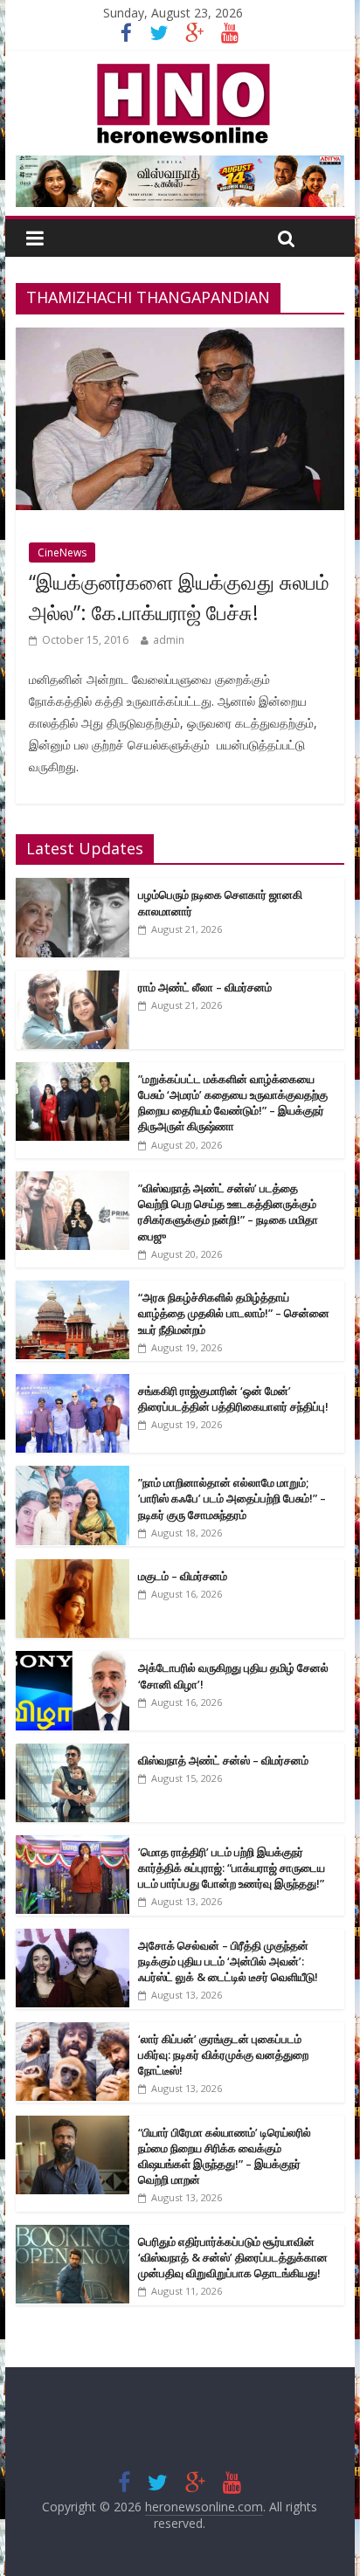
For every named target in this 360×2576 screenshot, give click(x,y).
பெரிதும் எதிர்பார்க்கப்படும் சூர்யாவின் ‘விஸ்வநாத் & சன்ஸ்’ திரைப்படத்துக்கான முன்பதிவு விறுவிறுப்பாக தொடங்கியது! (233, 2257)
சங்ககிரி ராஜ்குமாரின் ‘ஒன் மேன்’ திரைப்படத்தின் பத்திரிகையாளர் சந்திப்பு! (233, 1398)
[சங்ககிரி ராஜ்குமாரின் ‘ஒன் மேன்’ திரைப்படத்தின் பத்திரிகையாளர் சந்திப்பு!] (73, 1383)
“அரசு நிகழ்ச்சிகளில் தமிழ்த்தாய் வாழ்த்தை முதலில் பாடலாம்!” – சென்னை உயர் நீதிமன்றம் (234, 1313)
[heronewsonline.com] (180, 69)
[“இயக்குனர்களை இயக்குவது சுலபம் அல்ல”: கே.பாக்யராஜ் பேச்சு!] (180, 338)
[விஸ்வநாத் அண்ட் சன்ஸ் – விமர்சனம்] (73, 1753)
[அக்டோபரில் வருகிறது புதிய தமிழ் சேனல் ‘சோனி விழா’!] (73, 1660)
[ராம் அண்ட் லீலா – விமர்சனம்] (73, 980)
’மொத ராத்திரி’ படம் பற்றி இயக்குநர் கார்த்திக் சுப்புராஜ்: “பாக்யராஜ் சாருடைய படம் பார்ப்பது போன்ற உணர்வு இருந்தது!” (232, 1868)
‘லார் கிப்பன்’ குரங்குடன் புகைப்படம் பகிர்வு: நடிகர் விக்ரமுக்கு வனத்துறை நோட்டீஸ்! (223, 2055)
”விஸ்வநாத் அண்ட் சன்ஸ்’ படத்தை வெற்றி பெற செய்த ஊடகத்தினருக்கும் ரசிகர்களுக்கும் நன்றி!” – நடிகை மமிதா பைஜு (228, 1212)
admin (169, 640)
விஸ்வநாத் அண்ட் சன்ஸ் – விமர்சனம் (223, 1760)
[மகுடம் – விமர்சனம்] (73, 1568)
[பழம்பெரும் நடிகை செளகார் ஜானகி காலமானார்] (73, 887)
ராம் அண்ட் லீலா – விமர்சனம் (205, 987)
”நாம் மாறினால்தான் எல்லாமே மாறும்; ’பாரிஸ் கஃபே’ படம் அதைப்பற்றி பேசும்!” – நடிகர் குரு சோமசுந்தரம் (232, 1498)
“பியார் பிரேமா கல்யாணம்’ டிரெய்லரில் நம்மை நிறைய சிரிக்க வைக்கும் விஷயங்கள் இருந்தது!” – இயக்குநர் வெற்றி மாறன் (225, 2156)
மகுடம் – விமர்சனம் (183, 1576)
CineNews (62, 552)
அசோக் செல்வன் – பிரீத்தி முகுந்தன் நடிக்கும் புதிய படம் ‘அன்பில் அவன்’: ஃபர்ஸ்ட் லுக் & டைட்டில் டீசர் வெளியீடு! (228, 1961)
